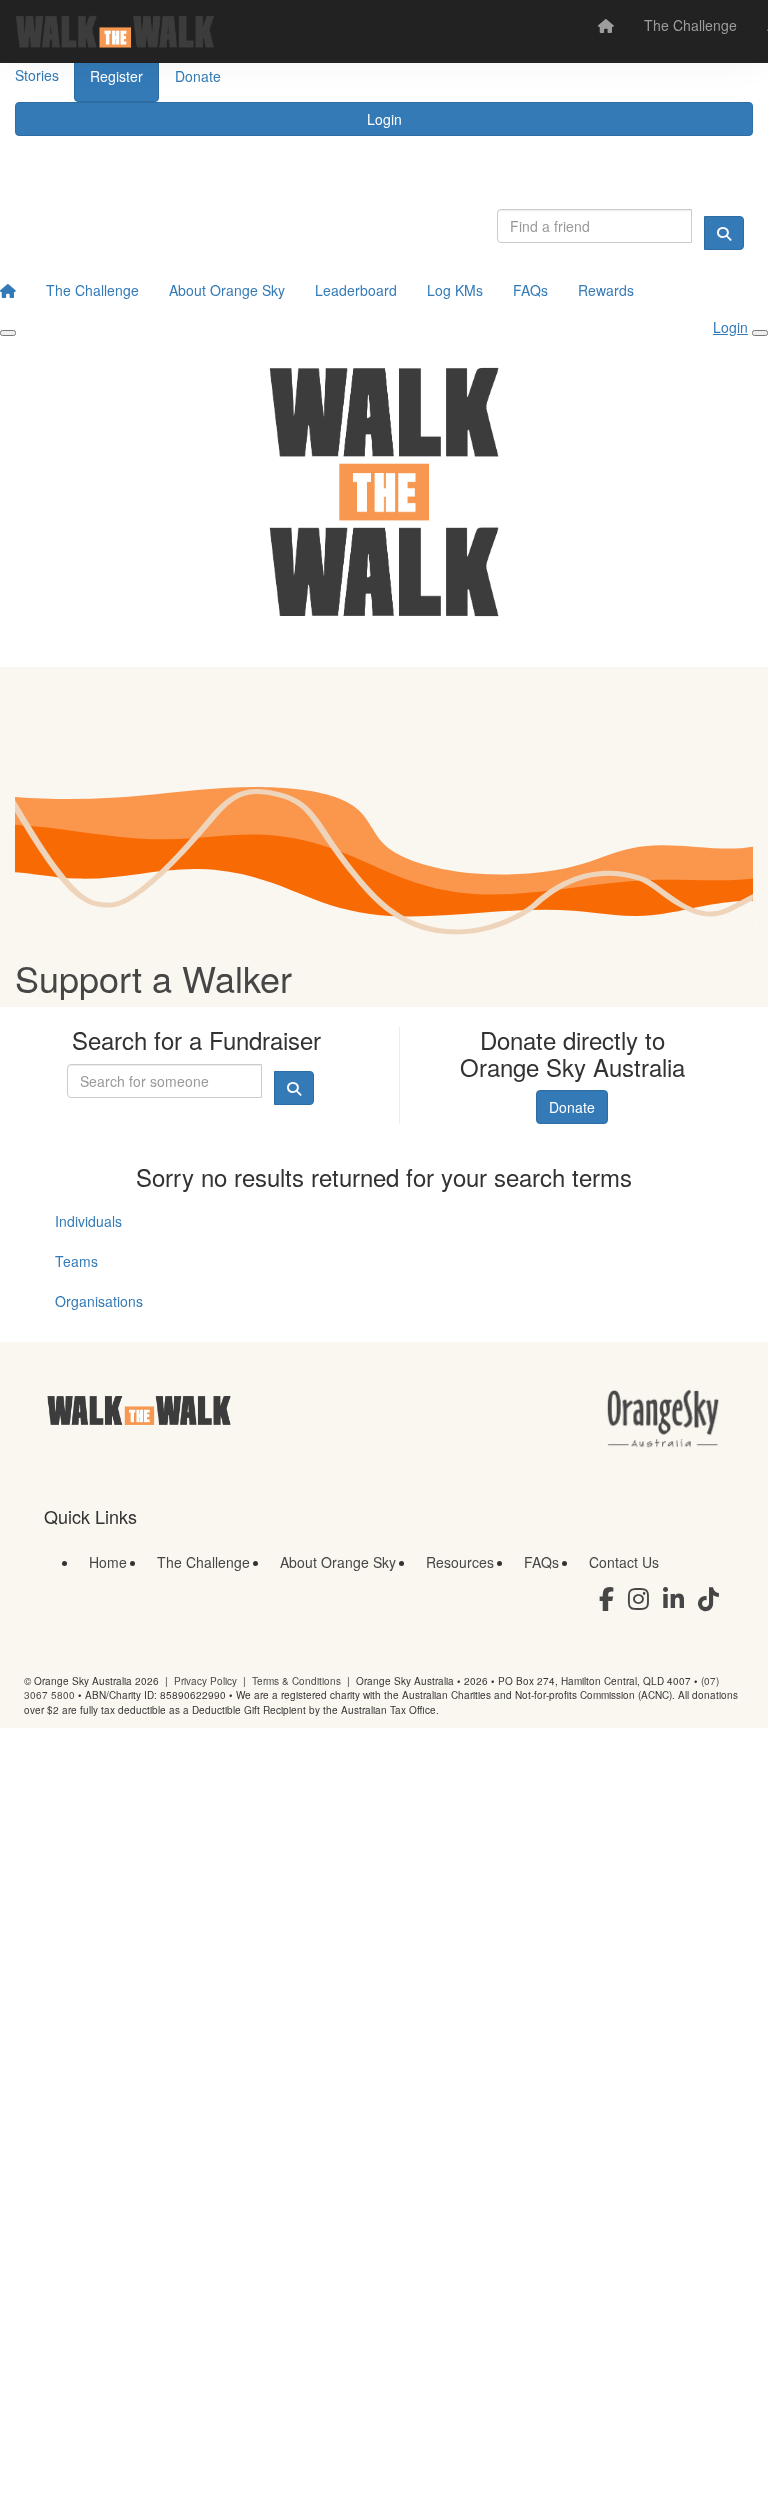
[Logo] (115, 31)
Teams (76, 1261)
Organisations (99, 1301)
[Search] (724, 233)
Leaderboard (356, 290)
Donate (198, 76)
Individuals (88, 1221)
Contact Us (624, 1562)
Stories (37, 75)
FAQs (530, 290)
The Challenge (690, 25)
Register (116, 76)
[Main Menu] (8, 333)
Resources (460, 1562)
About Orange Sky (227, 290)
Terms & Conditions (296, 1681)
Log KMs (455, 290)
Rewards (606, 290)
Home (108, 1562)
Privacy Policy (205, 1681)
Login (384, 119)
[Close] (760, 333)
